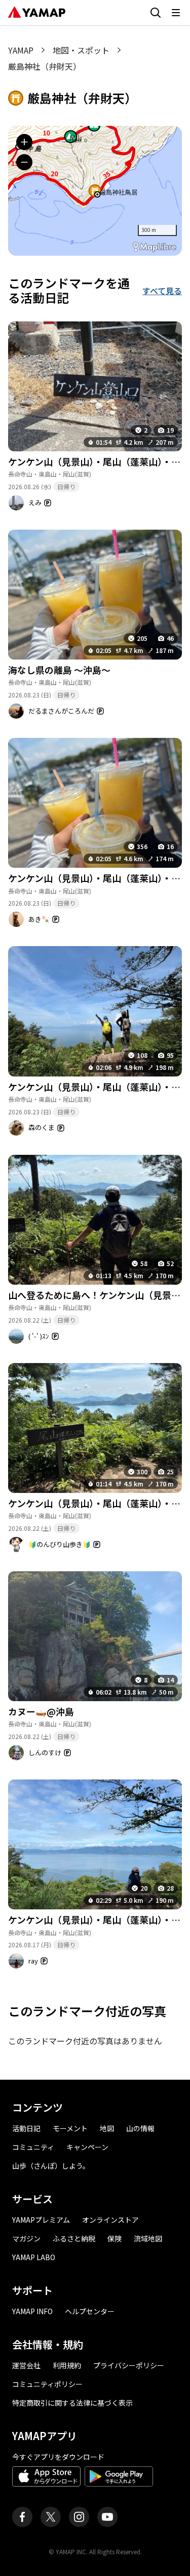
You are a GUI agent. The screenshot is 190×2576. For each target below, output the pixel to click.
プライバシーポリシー (129, 2365)
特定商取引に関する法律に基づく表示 (72, 2403)
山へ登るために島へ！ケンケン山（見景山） (99, 1295)
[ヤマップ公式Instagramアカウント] (79, 2517)
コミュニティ (33, 2147)
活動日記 (26, 2128)
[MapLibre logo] (155, 247)
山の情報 (140, 2128)
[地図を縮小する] (24, 162)
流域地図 (148, 2238)
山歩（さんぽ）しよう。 (51, 2166)
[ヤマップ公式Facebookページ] (22, 2517)
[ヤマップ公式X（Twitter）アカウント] (51, 2517)
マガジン (26, 2238)
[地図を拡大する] (24, 142)
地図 (107, 2128)
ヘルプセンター (90, 2311)
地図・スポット (81, 50)
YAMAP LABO (34, 2257)
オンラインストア (110, 2220)
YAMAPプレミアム (41, 2220)
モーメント (70, 2128)
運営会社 (26, 2365)
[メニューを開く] (176, 13)
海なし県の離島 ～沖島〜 (59, 670)
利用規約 (67, 2365)
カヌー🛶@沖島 (41, 1711)
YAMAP (21, 50)
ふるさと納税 (74, 2238)
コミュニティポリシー (47, 2384)
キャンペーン (87, 2147)
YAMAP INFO (32, 2311)
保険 (115, 2238)
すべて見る (162, 291)
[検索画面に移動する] (156, 13)
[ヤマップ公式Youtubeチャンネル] (107, 2517)
